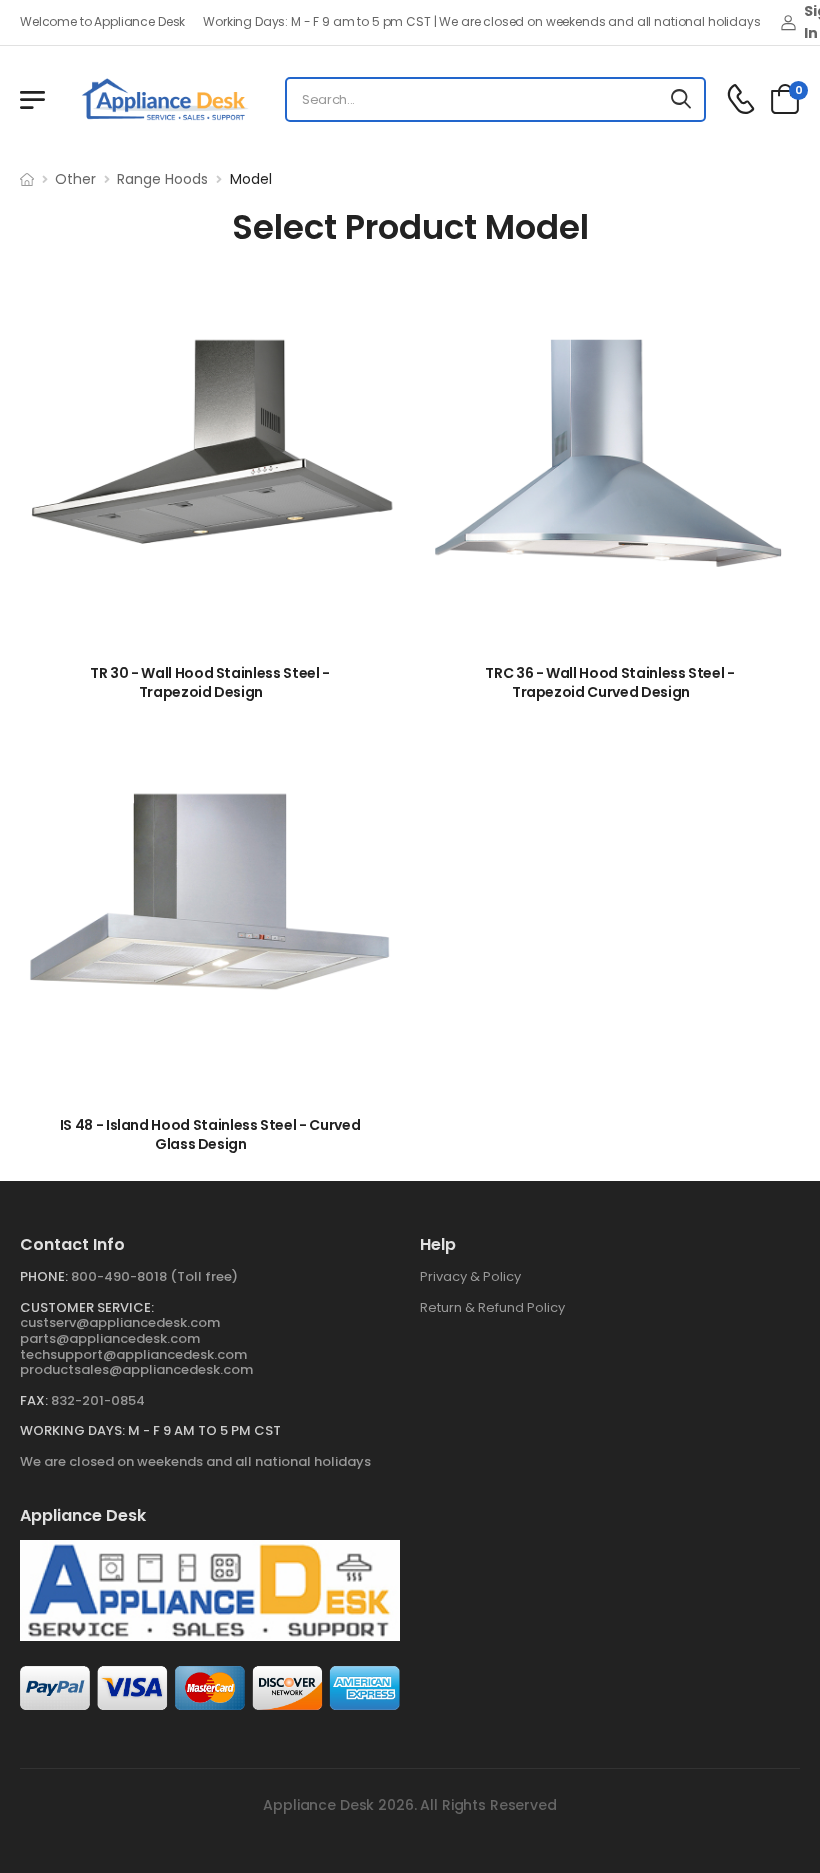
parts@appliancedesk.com (110, 1338)
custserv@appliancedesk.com (120, 1322)
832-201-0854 (98, 1400)
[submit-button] (682, 99)
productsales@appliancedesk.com (136, 1369)
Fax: (34, 1400)
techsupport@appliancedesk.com (133, 1354)
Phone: (44, 1276)
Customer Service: (87, 1307)
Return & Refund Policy (492, 1307)
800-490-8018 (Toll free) (154, 1276)
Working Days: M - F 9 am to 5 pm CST (150, 1430)
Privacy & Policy (470, 1276)
